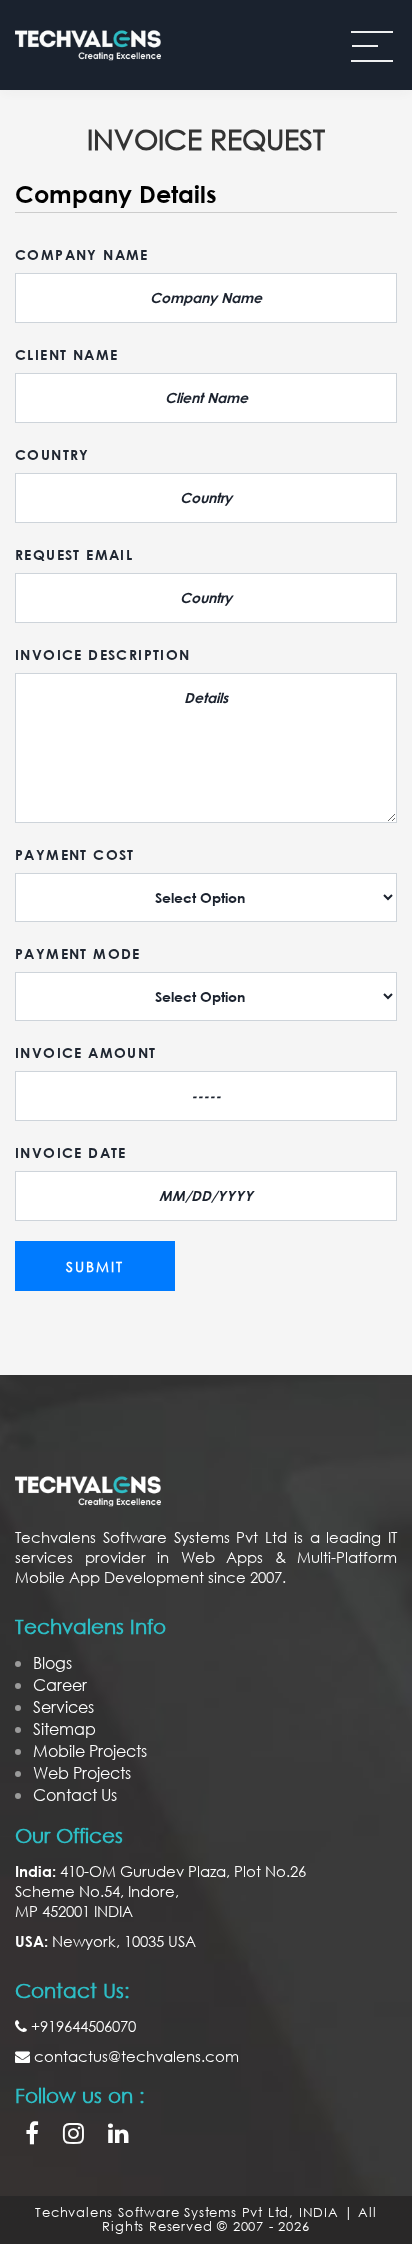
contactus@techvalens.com (134, 2056)
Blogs (52, 1662)
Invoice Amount (86, 1052)
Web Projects (82, 1772)
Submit (95, 1266)
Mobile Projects (90, 1750)
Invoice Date (71, 1152)
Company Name (82, 254)
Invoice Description (103, 654)
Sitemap (64, 1728)
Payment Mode (78, 953)
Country (52, 454)
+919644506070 (81, 2026)
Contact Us (75, 1794)
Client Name (66, 354)
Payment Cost (75, 854)
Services (63, 1706)
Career (60, 1684)
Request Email (74, 554)
